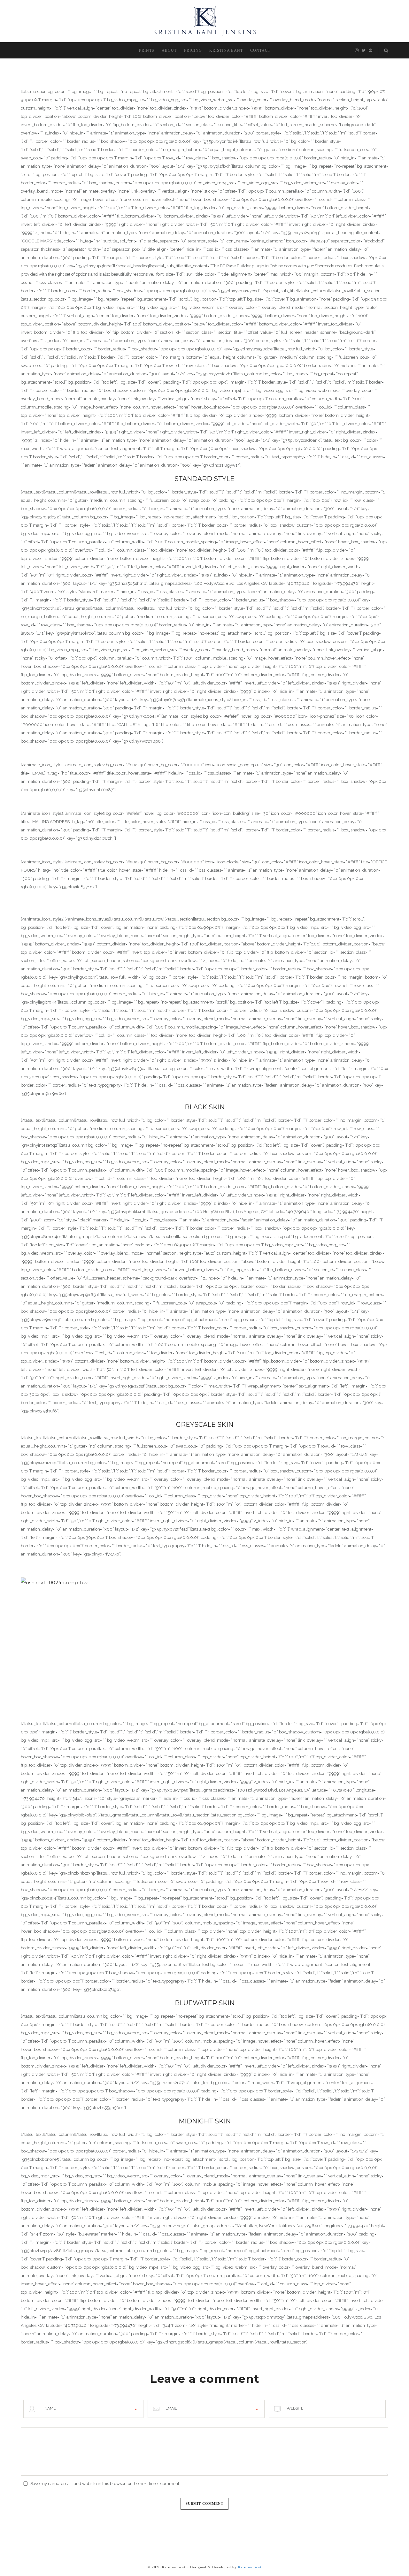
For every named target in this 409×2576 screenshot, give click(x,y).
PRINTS (147, 50)
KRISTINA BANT (226, 50)
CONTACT (260, 50)
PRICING (193, 50)
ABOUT (169, 50)
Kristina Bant (250, 2567)
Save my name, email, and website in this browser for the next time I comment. (105, 2484)
